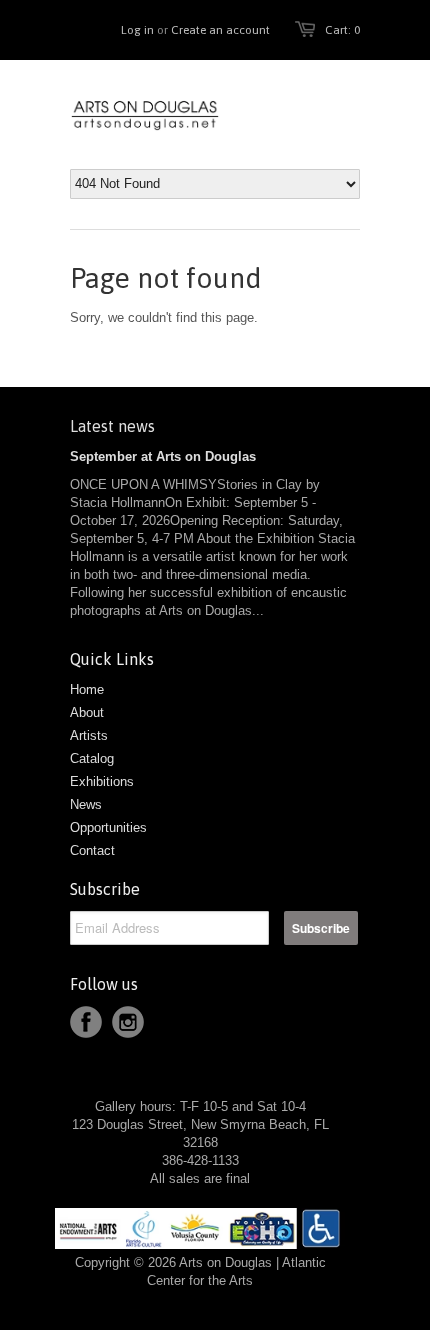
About (87, 712)
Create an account (220, 30)
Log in (137, 30)
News (86, 804)
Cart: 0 (342, 30)
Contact (92, 850)
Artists (89, 735)
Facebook (86, 1022)
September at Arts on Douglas (163, 456)
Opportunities (108, 827)
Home (87, 689)
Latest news (112, 426)
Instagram (128, 1022)
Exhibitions (102, 781)
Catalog (92, 758)
